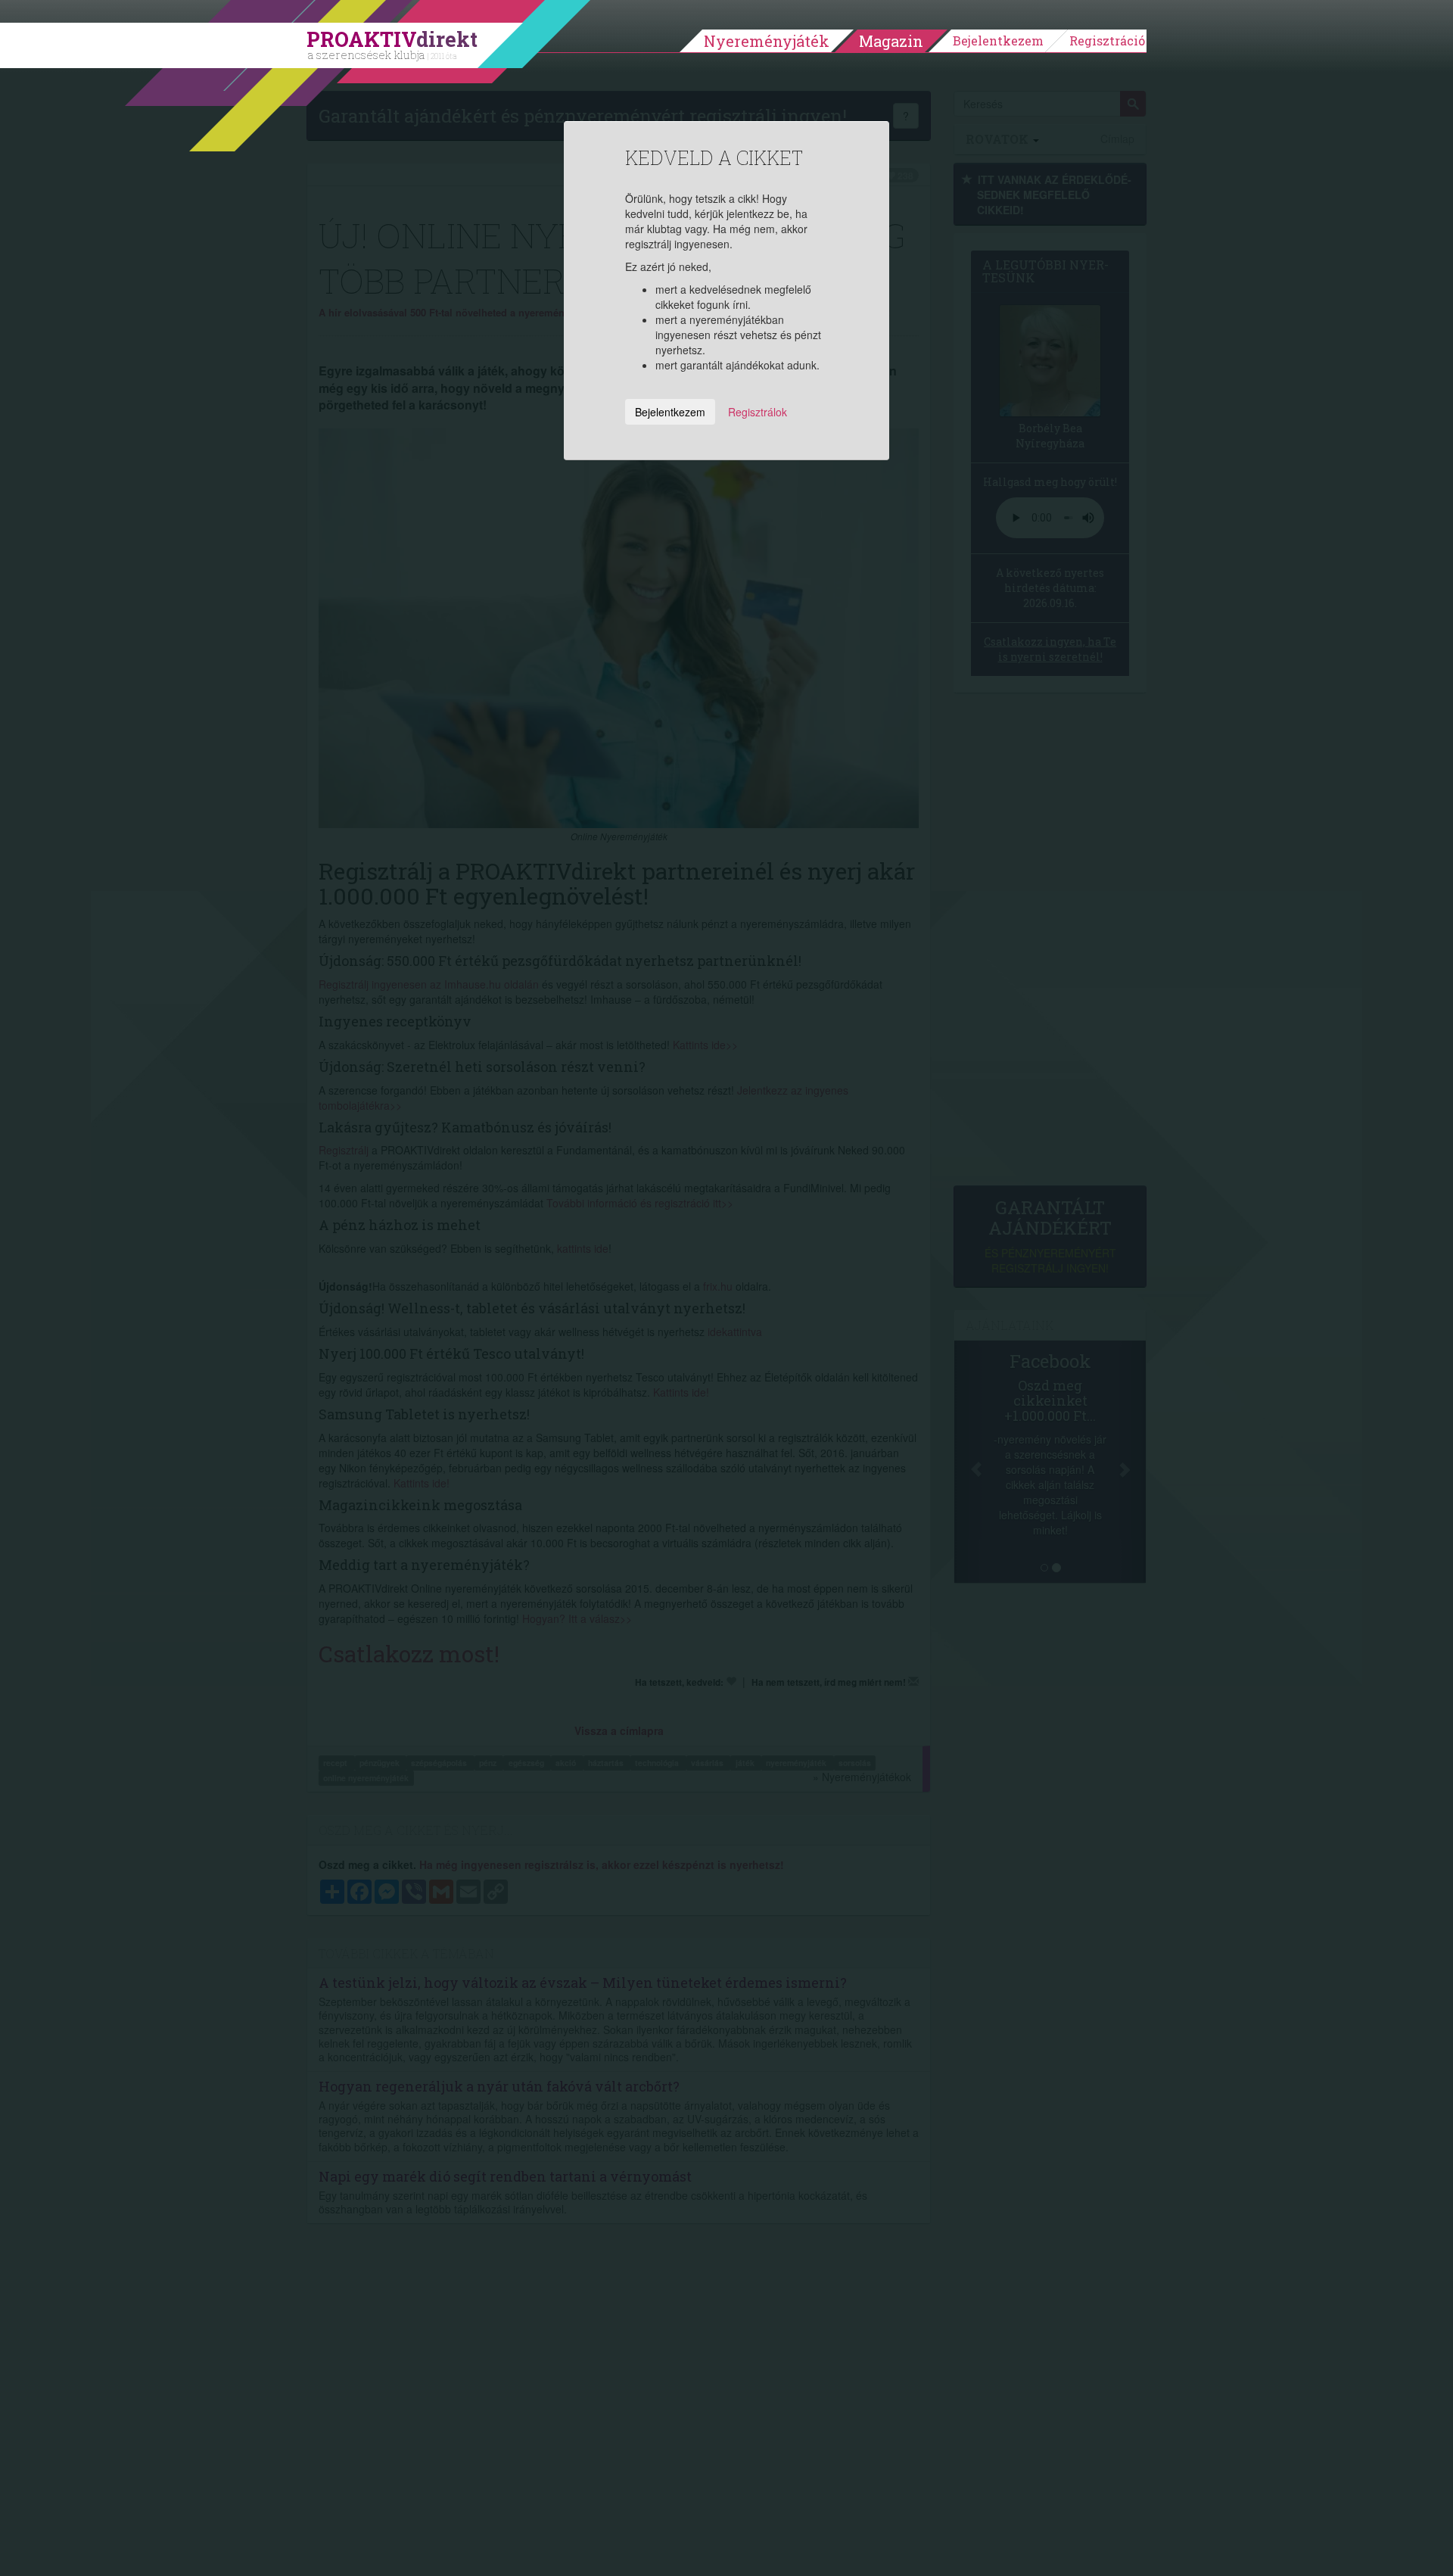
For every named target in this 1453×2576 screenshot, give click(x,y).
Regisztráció (1107, 40)
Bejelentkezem (998, 40)
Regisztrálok (758, 412)
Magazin (891, 41)
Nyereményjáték (767, 41)
